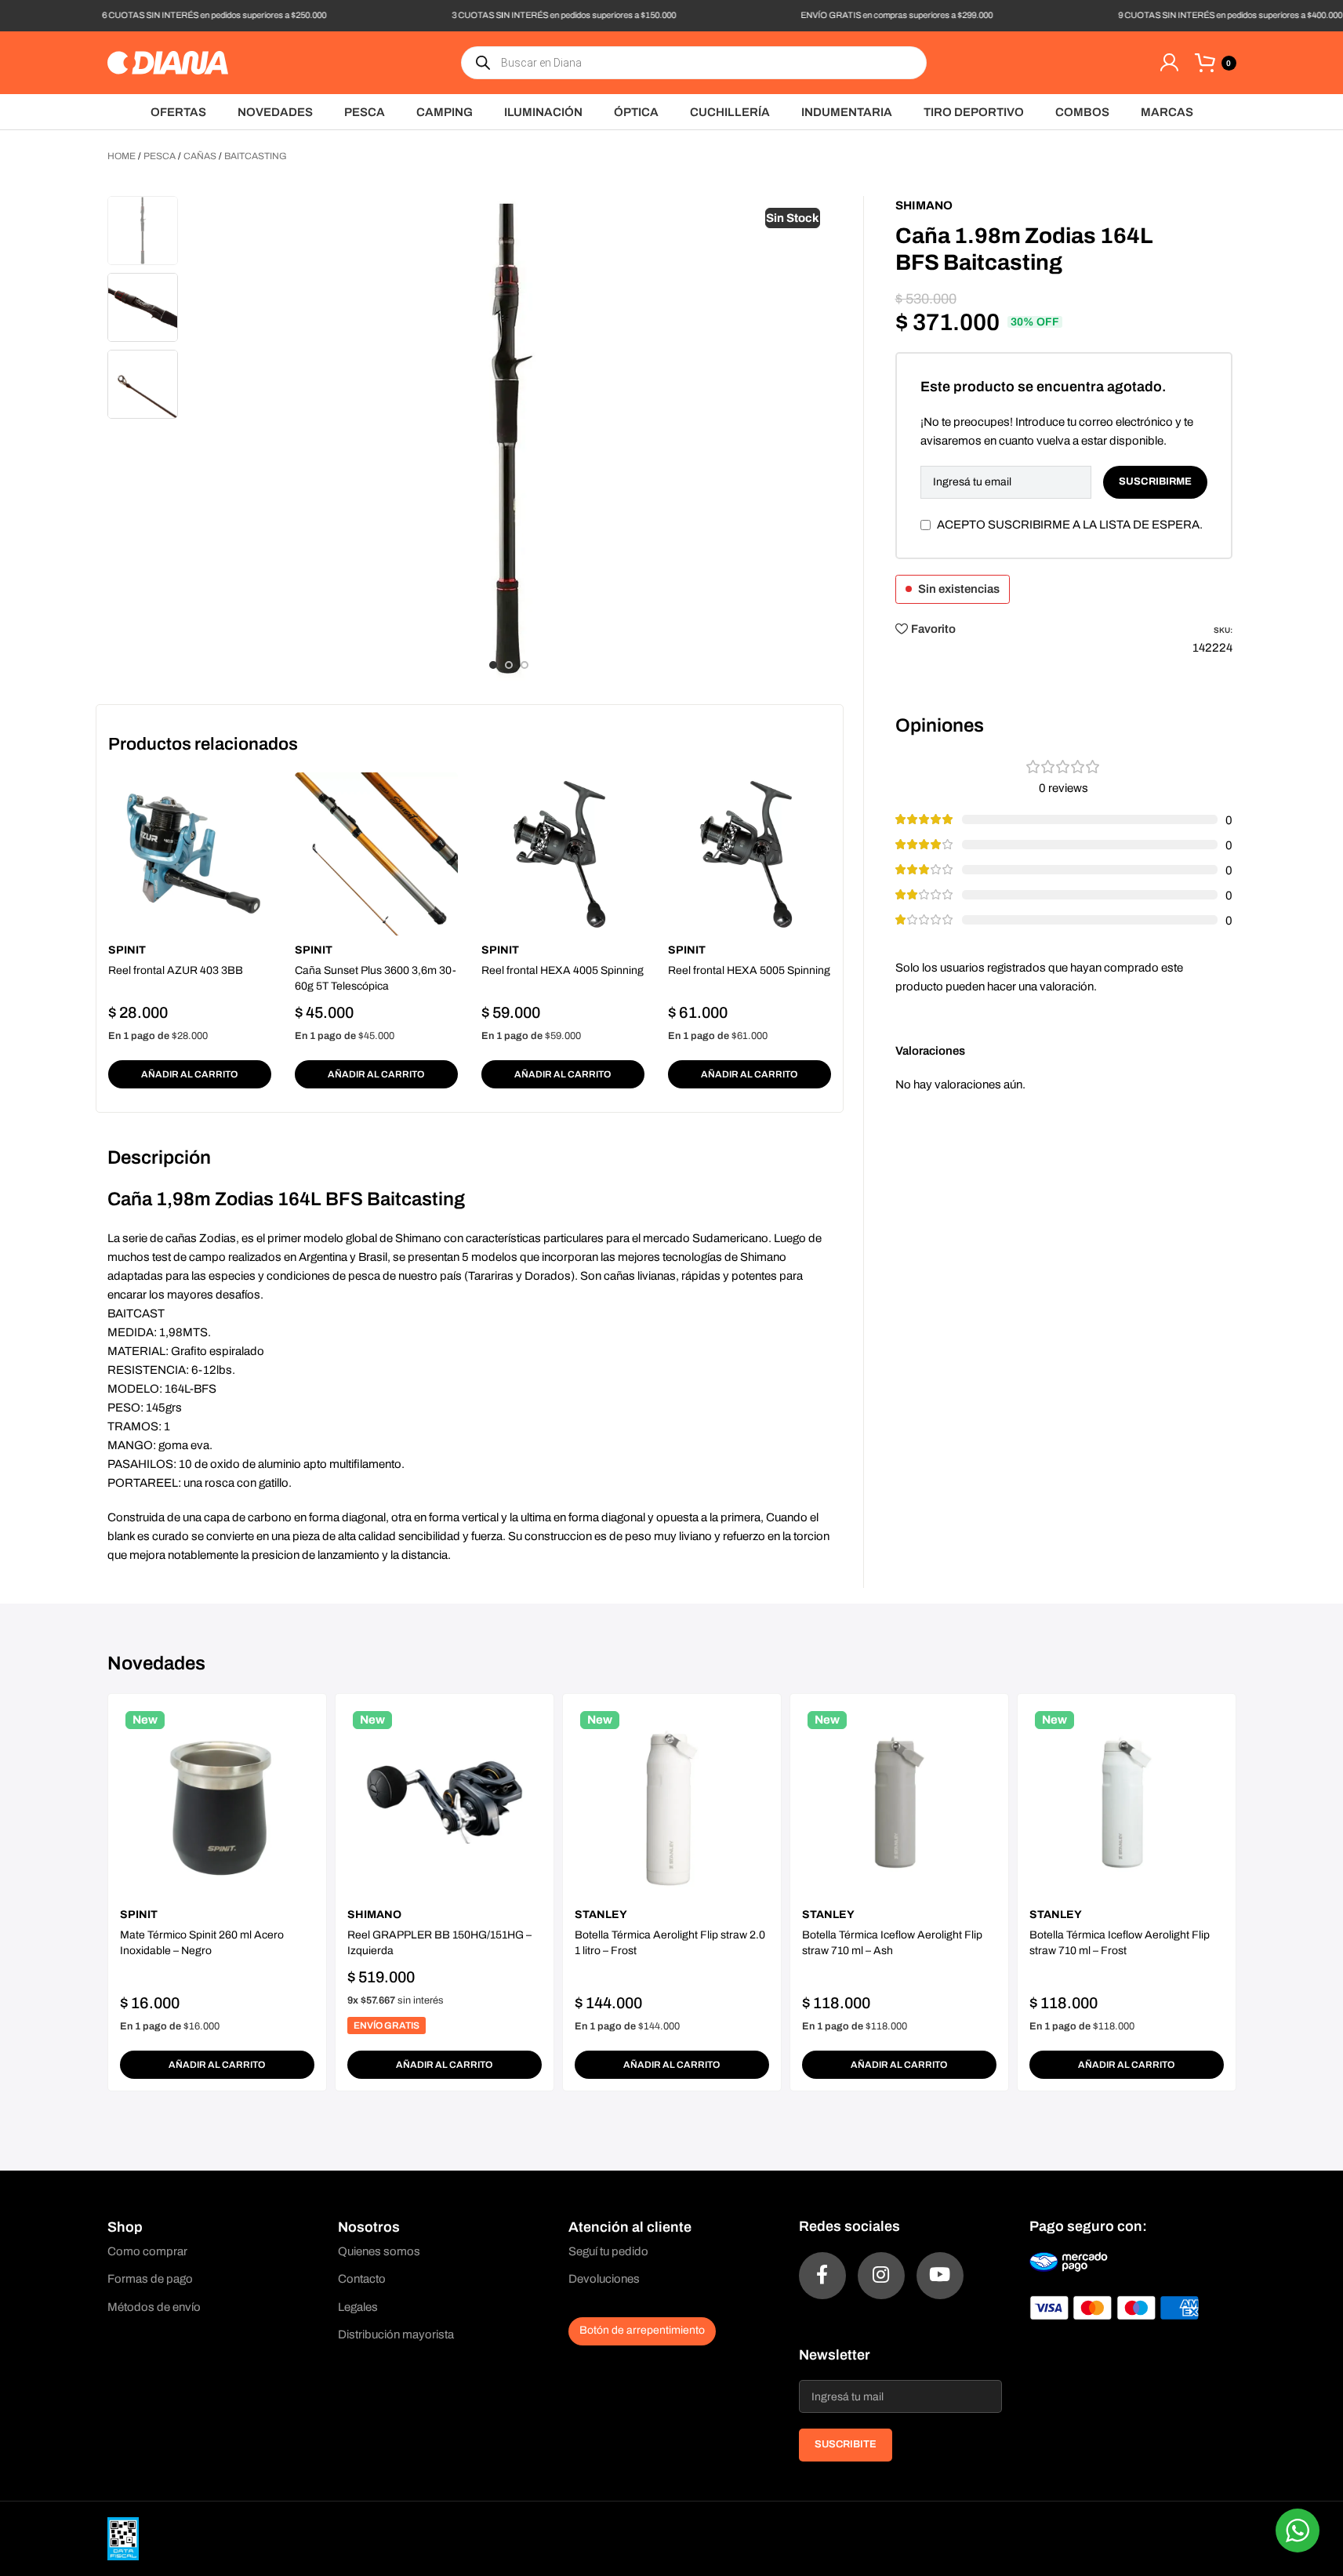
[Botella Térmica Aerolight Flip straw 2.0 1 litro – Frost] (672, 1803)
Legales (358, 2307)
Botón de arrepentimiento (642, 2330)
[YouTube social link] (940, 2276)
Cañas (200, 156)
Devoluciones (604, 2279)
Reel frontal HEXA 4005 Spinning (563, 970)
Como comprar (147, 2251)
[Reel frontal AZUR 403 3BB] (190, 854)
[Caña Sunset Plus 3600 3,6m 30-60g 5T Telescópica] (376, 854)
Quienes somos (379, 2251)
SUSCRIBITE (846, 2444)
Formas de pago (150, 2279)
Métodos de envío (154, 2307)
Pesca (160, 156)
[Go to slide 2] (509, 665)
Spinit (127, 950)
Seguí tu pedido (608, 2251)
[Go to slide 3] (524, 665)
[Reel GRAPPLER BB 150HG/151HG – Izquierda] (445, 1803)
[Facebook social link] (822, 2276)
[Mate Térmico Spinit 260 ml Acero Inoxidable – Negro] (217, 1803)
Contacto (362, 2279)
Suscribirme (1155, 481)
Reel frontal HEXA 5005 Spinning (749, 970)
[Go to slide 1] (493, 665)
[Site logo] (168, 62)
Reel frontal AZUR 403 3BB (176, 970)
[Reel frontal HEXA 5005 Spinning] (750, 854)
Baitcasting (256, 156)
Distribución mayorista (396, 2334)
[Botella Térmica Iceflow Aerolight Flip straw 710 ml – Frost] (1127, 1803)
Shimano (924, 205)
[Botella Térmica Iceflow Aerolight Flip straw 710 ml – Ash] (899, 1803)
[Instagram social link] (881, 2276)
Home (122, 156)
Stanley (601, 1915)
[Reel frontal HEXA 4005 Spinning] (563, 854)
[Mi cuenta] (1169, 63)
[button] (190, 1074)
